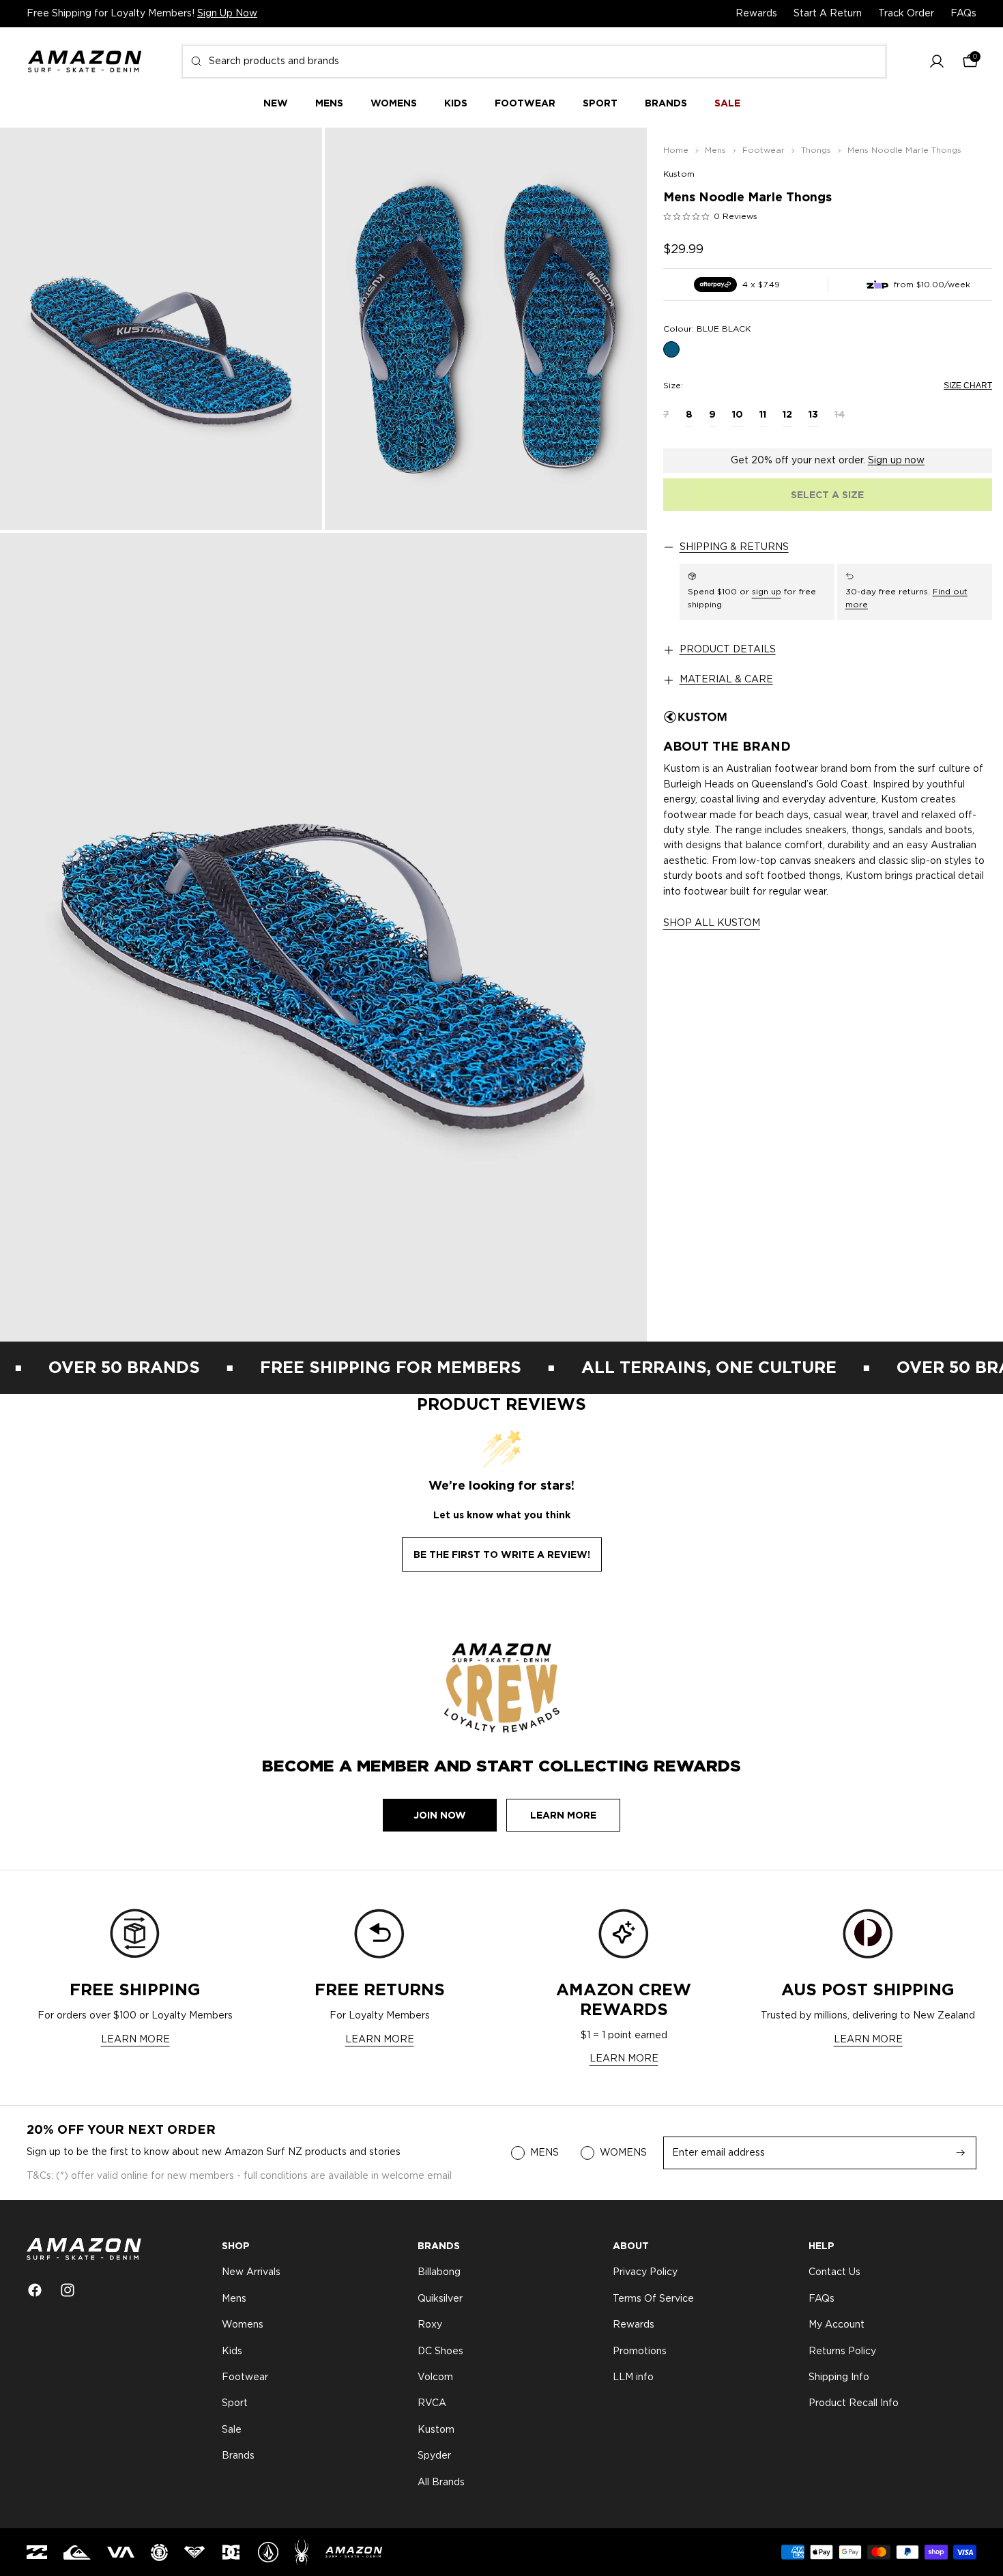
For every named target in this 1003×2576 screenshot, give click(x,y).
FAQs (963, 14)
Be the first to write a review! (502, 1554)
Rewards (756, 14)
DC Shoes (440, 2351)
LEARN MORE (135, 2040)
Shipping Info (839, 2377)
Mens (234, 2299)
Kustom (679, 174)
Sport (235, 2404)
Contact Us (834, 2273)
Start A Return (828, 14)
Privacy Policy (645, 2273)
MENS (544, 2153)
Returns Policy (842, 2351)
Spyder (434, 2456)
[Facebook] (35, 2290)
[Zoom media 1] (161, 329)
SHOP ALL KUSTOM (712, 923)
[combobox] (534, 61)
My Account (837, 2325)
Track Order (906, 14)
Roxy (430, 2325)
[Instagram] (68, 2290)
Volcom (435, 2377)
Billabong (439, 2273)
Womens (243, 2325)
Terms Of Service (653, 2299)
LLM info (633, 2377)
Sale (232, 2430)
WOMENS (623, 2153)
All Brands (441, 2483)
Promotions (640, 2351)
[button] (937, 62)
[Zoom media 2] (486, 329)
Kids (232, 2351)
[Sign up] (961, 2153)
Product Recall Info (854, 2404)
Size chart (968, 386)
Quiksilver (440, 2299)
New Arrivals (251, 2273)
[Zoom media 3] (323, 937)
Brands (238, 2456)
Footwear (245, 2377)
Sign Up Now (227, 14)
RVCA (432, 2404)
